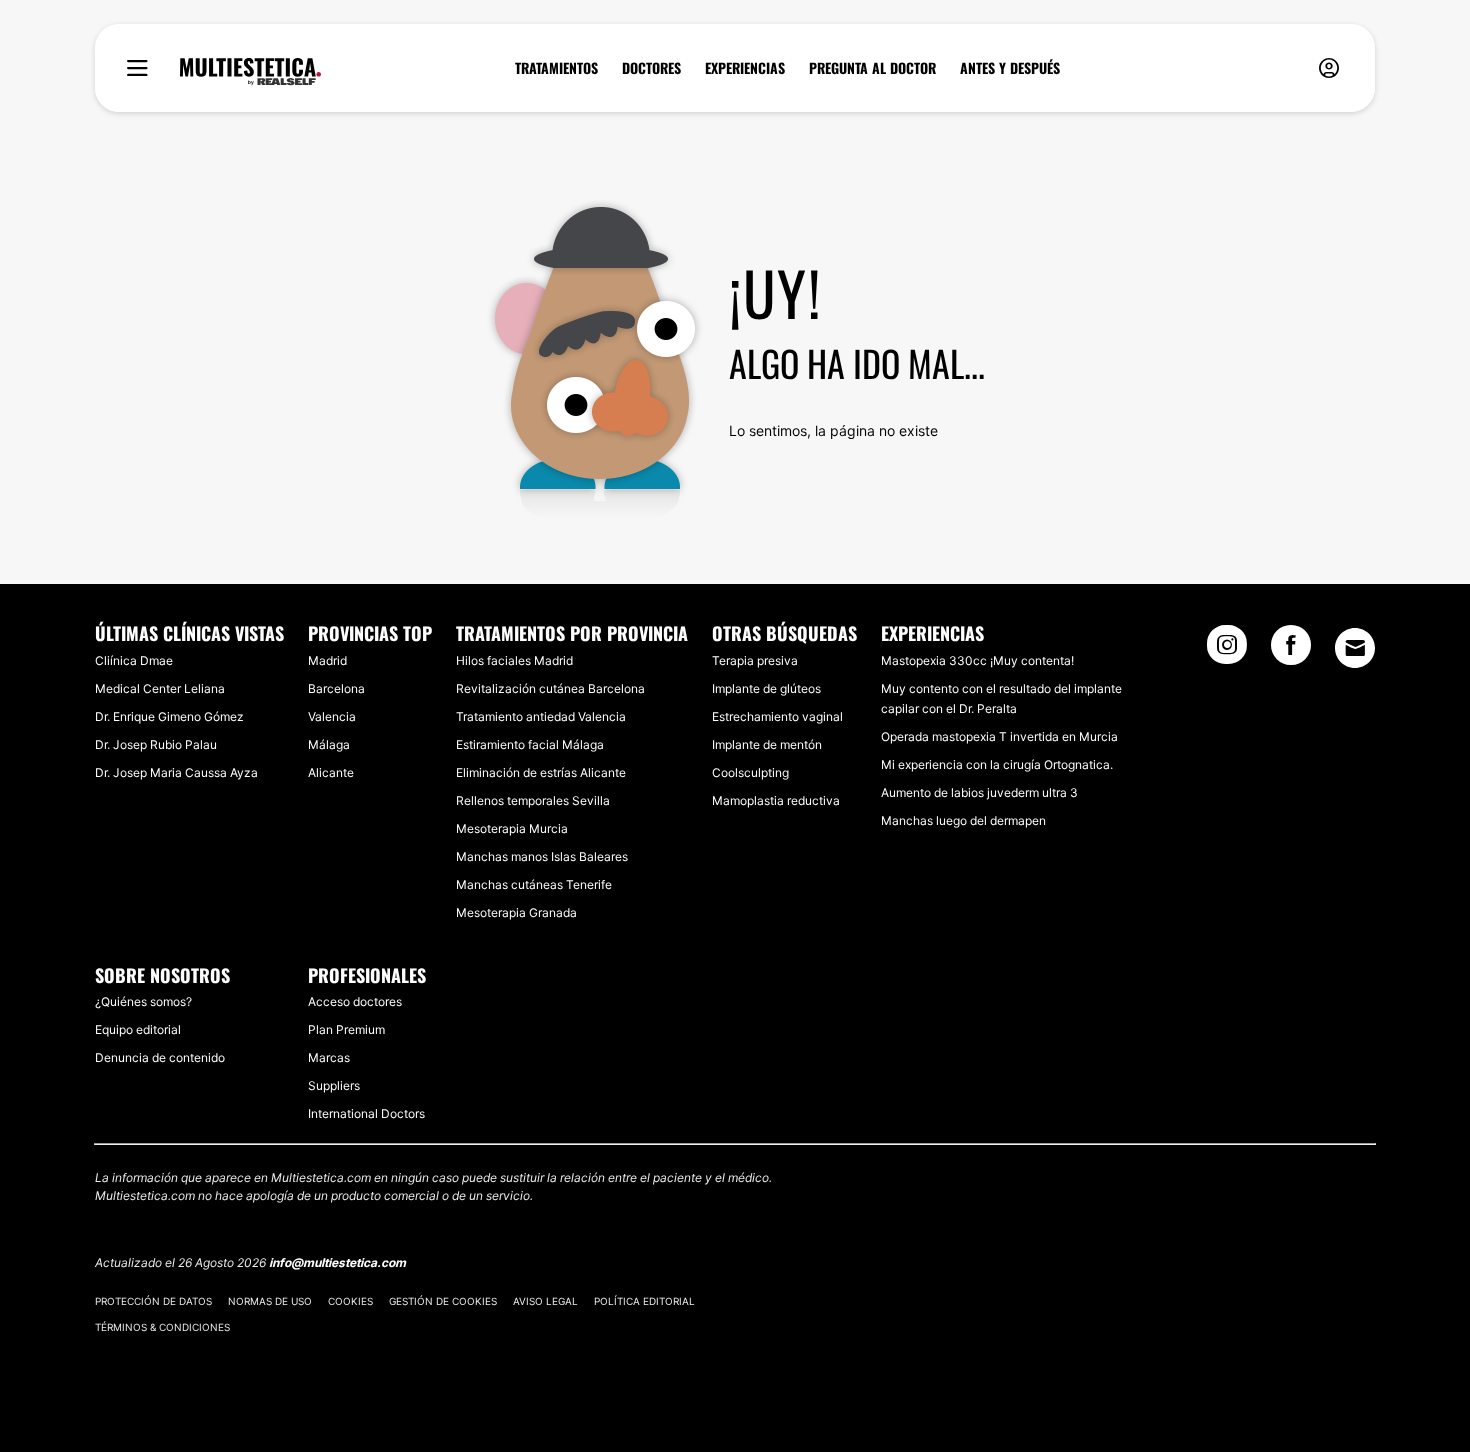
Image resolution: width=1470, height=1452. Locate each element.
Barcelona (336, 688)
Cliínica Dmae (134, 660)
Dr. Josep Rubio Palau (156, 744)
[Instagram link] (1227, 651)
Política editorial (644, 1301)
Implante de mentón (767, 744)
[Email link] (1355, 648)
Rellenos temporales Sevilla (533, 800)
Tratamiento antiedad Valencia (541, 716)
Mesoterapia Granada (516, 912)
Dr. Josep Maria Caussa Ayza (176, 772)
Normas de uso (270, 1301)
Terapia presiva (755, 660)
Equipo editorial (138, 1029)
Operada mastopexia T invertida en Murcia (999, 736)
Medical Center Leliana (160, 688)
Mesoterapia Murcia (512, 828)
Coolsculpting (750, 772)
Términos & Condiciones (162, 1327)
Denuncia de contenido (160, 1057)
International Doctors (366, 1113)
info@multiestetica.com (337, 1262)
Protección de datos (153, 1301)
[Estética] (250, 72)
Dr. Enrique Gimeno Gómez (169, 716)
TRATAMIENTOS (556, 68)
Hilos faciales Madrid (514, 660)
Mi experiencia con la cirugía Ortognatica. (997, 764)
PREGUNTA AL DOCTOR (872, 68)
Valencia (332, 716)
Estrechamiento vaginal (777, 716)
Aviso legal (545, 1301)
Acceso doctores (355, 1001)
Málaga (329, 744)
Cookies (350, 1301)
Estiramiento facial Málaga (530, 744)
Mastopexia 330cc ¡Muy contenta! (977, 660)
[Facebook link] (1291, 651)
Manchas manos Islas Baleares (542, 856)
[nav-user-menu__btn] (1329, 68)
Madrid (327, 660)
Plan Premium (346, 1029)
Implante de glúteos (766, 688)
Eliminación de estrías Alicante (541, 772)
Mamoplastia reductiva (776, 800)
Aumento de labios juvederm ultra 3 (979, 792)
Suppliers (334, 1085)
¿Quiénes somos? (143, 1001)
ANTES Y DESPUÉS (1010, 68)
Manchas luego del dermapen (963, 820)
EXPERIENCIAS (745, 68)
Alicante (331, 772)
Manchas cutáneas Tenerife (534, 884)
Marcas (329, 1057)
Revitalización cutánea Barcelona (550, 688)
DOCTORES (651, 68)
